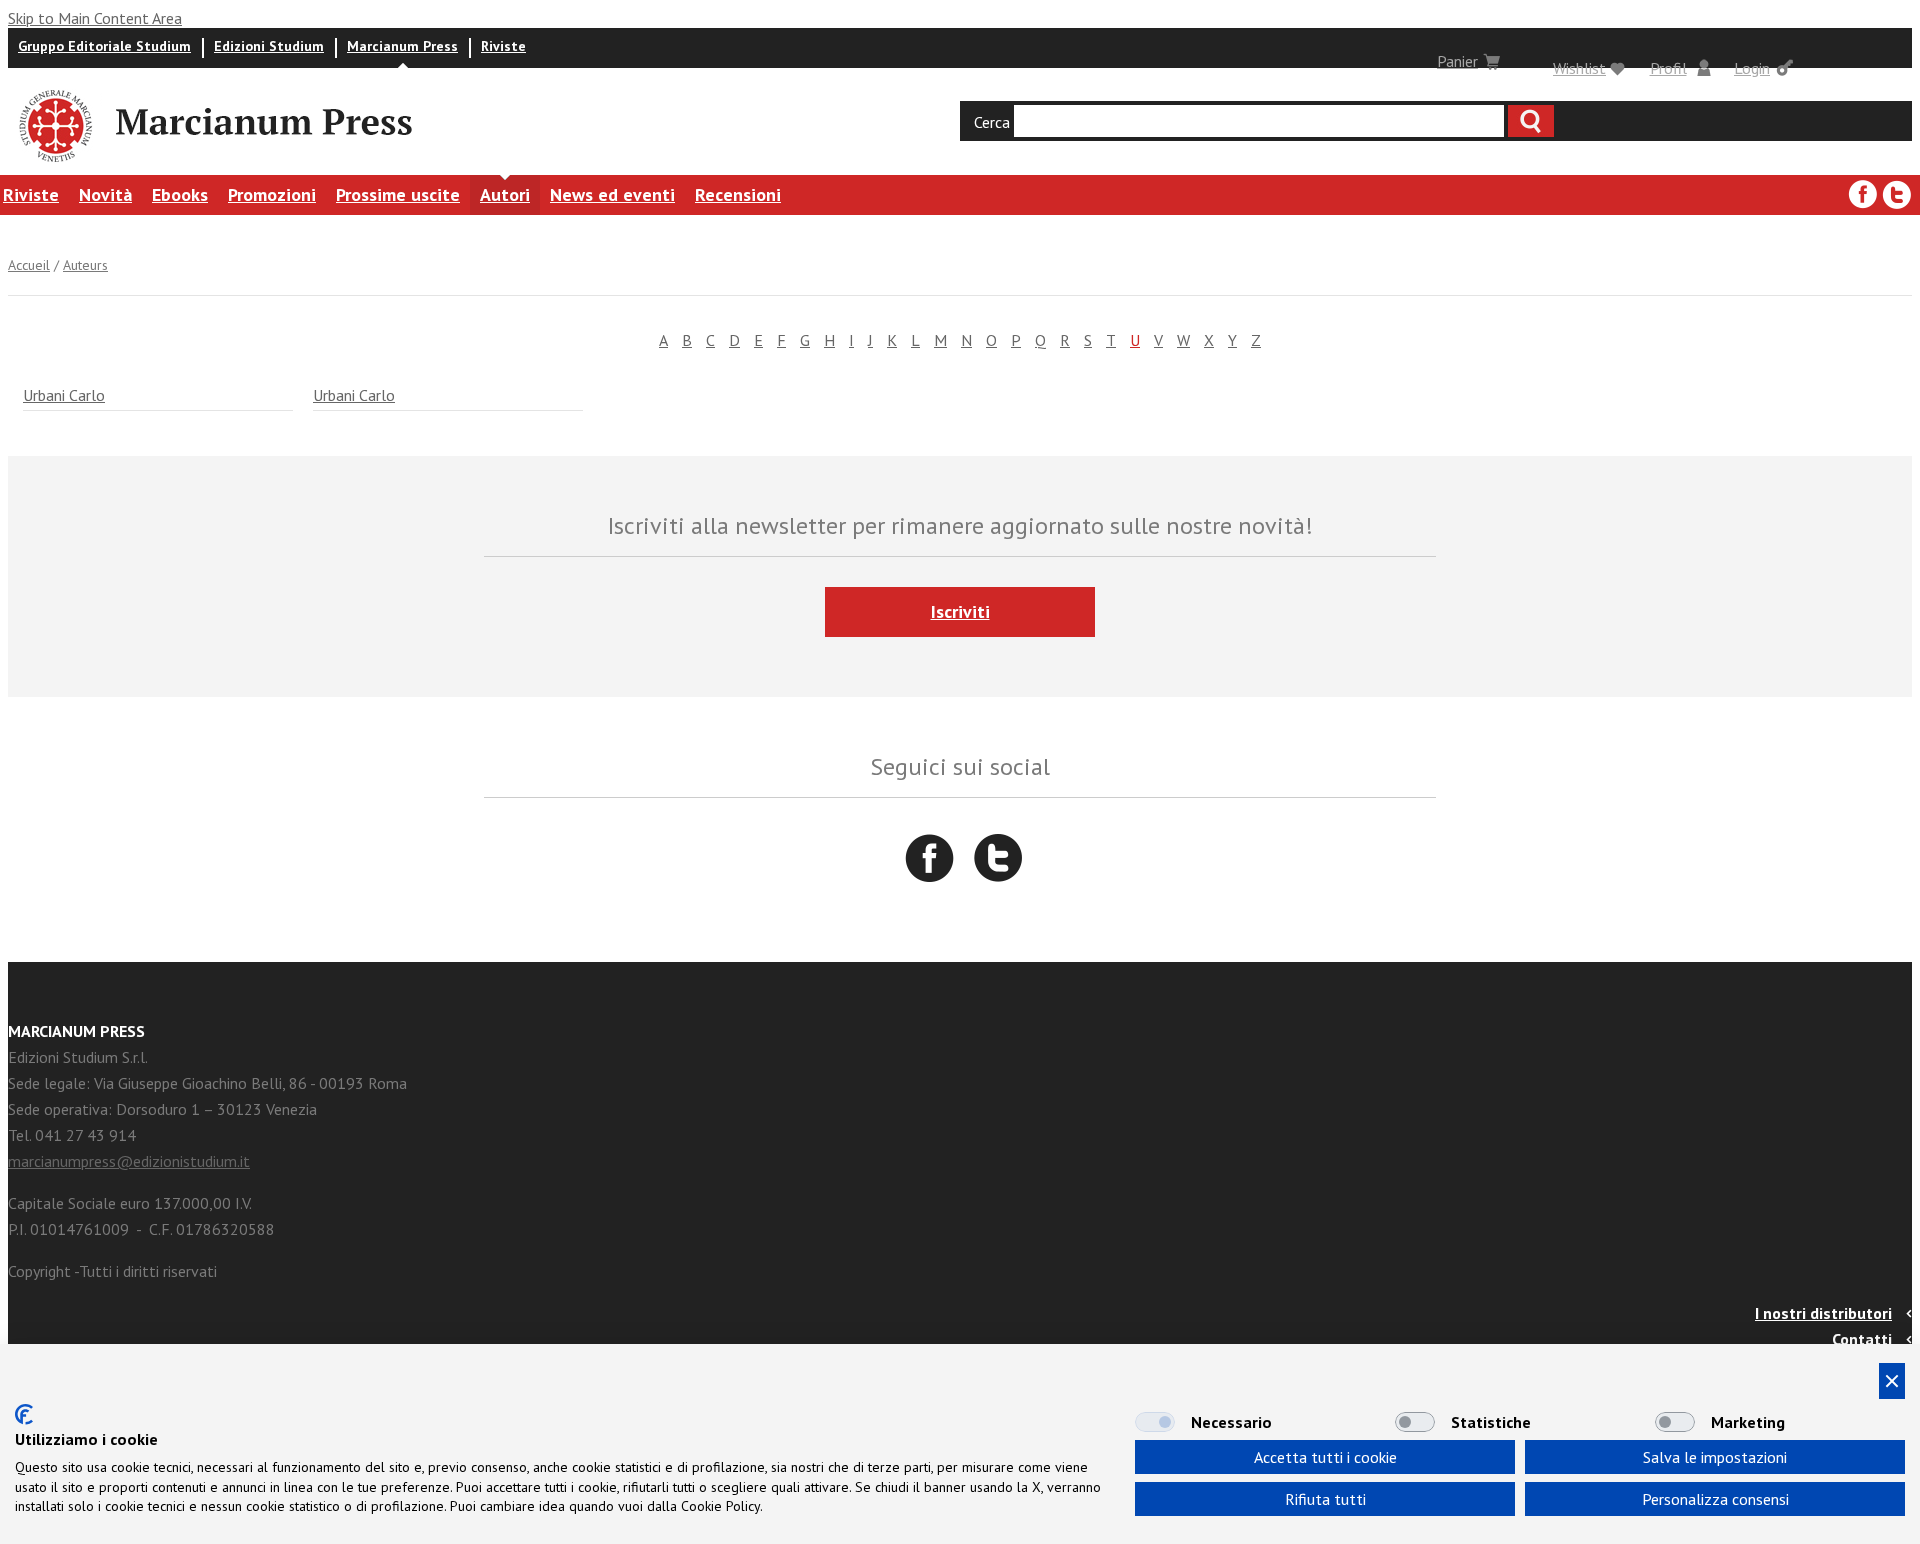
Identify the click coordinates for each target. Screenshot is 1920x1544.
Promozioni (272, 194)
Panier (1457, 61)
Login (1752, 68)
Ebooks (180, 194)
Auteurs (85, 265)
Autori (505, 194)
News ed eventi (612, 194)
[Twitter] (1897, 195)
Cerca (992, 122)
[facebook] (1863, 195)
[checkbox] (1155, 1422)
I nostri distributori (1823, 1313)
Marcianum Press (402, 46)
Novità (105, 194)
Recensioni (738, 194)
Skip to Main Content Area (95, 18)
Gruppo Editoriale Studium (104, 46)
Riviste (503, 46)
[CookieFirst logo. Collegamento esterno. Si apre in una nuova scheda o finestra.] (24, 1414)
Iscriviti (960, 611)
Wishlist (1579, 68)
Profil (1668, 68)
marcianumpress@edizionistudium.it (129, 1161)
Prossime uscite (398, 194)
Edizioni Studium (269, 46)
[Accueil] (54, 165)
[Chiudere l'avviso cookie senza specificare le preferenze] (1892, 1381)
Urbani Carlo (64, 395)
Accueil (29, 265)
